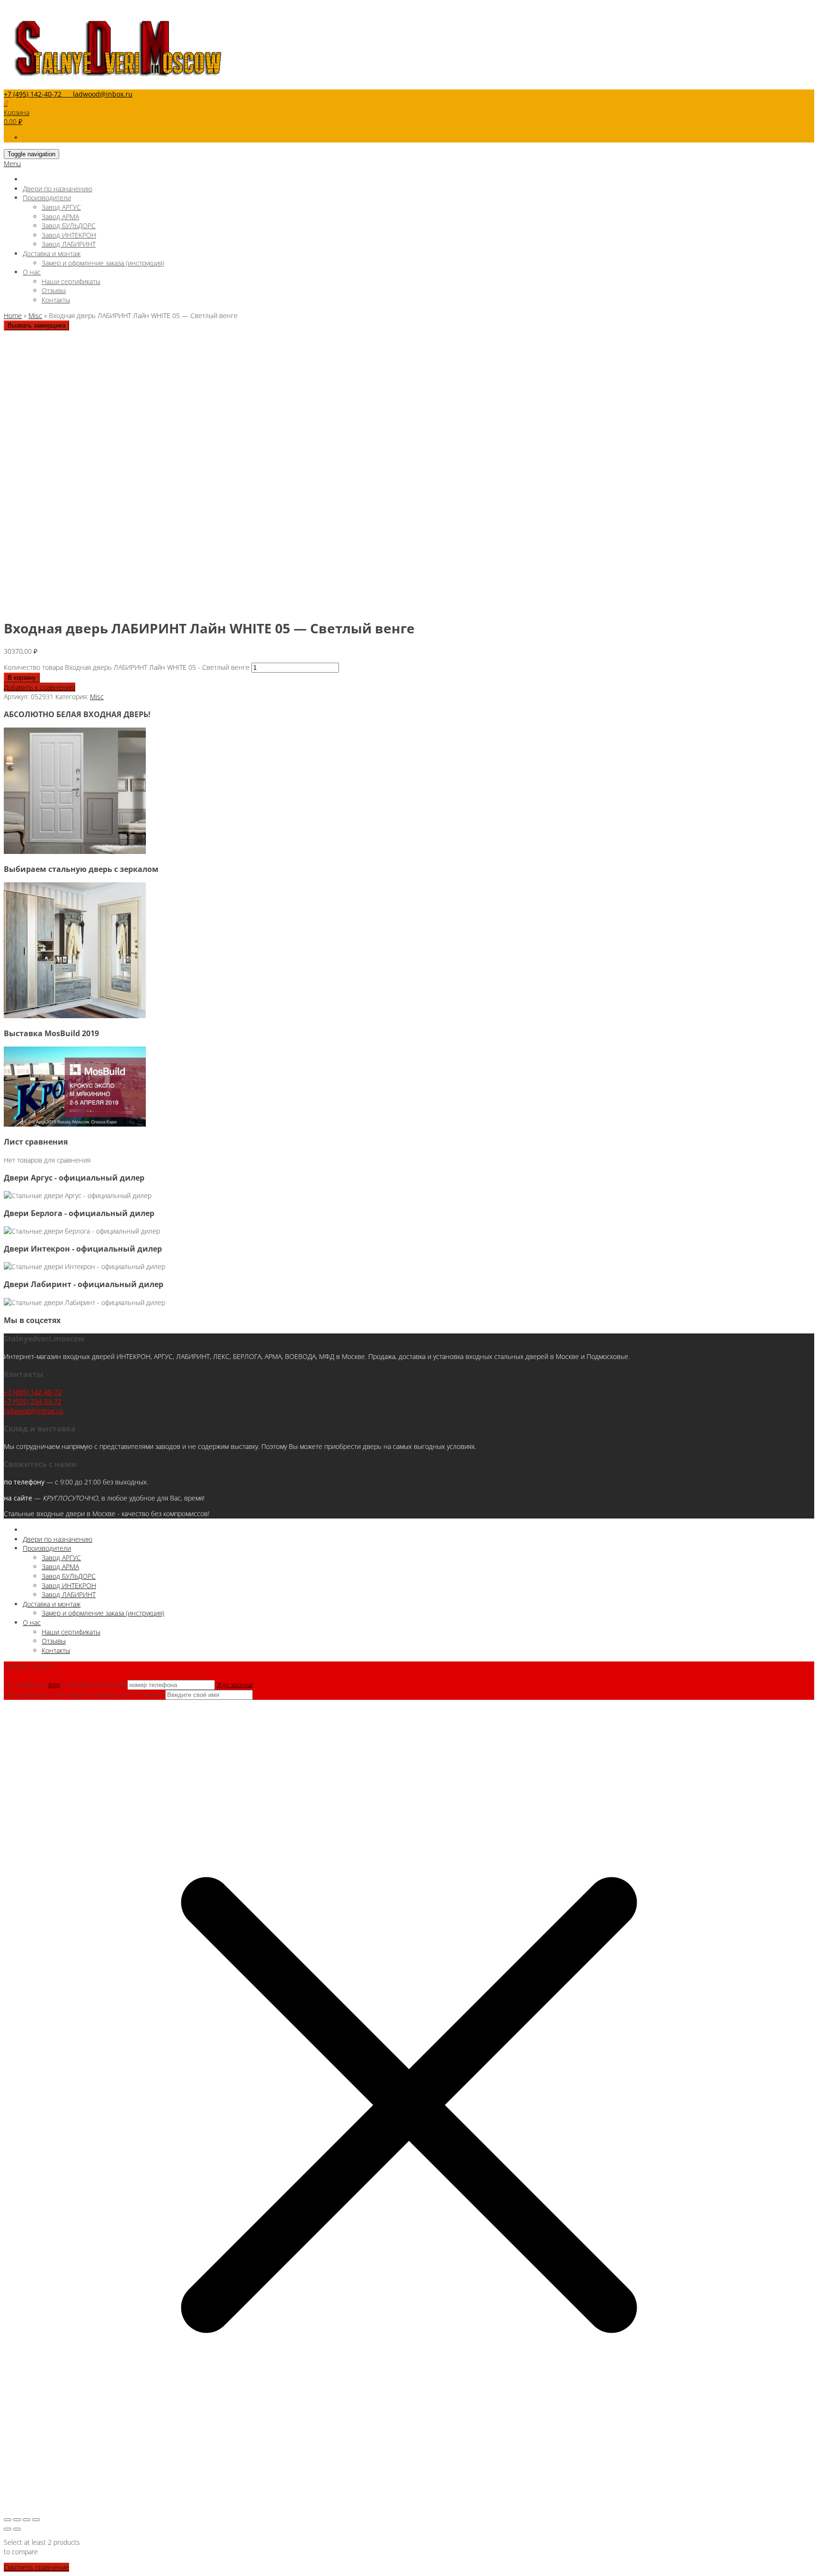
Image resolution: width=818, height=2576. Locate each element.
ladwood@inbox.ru (34, 1411)
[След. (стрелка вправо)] (17, 2529)
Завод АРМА (60, 217)
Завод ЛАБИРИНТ (69, 244)
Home (13, 315)
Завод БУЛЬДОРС (69, 226)
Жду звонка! (235, 1684)
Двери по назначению (58, 189)
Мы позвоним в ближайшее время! (66, 1684)
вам (54, 1684)
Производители (47, 198)
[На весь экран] (17, 2520)
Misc (35, 315)
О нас (32, 272)
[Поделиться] (27, 2520)
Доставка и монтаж (52, 253)
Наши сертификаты (71, 281)
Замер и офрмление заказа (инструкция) (103, 263)
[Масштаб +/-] (8, 2520)
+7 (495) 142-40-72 (33, 1392)
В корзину (22, 678)
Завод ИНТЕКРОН (69, 235)
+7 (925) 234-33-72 (33, 1401)
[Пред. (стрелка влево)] (8, 2529)
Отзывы (54, 290)
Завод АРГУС (61, 207)
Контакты (56, 300)
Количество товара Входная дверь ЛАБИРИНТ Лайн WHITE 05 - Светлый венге (127, 667)
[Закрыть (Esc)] (36, 2520)
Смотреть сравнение (36, 2567)
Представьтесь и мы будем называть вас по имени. (84, 1694)
